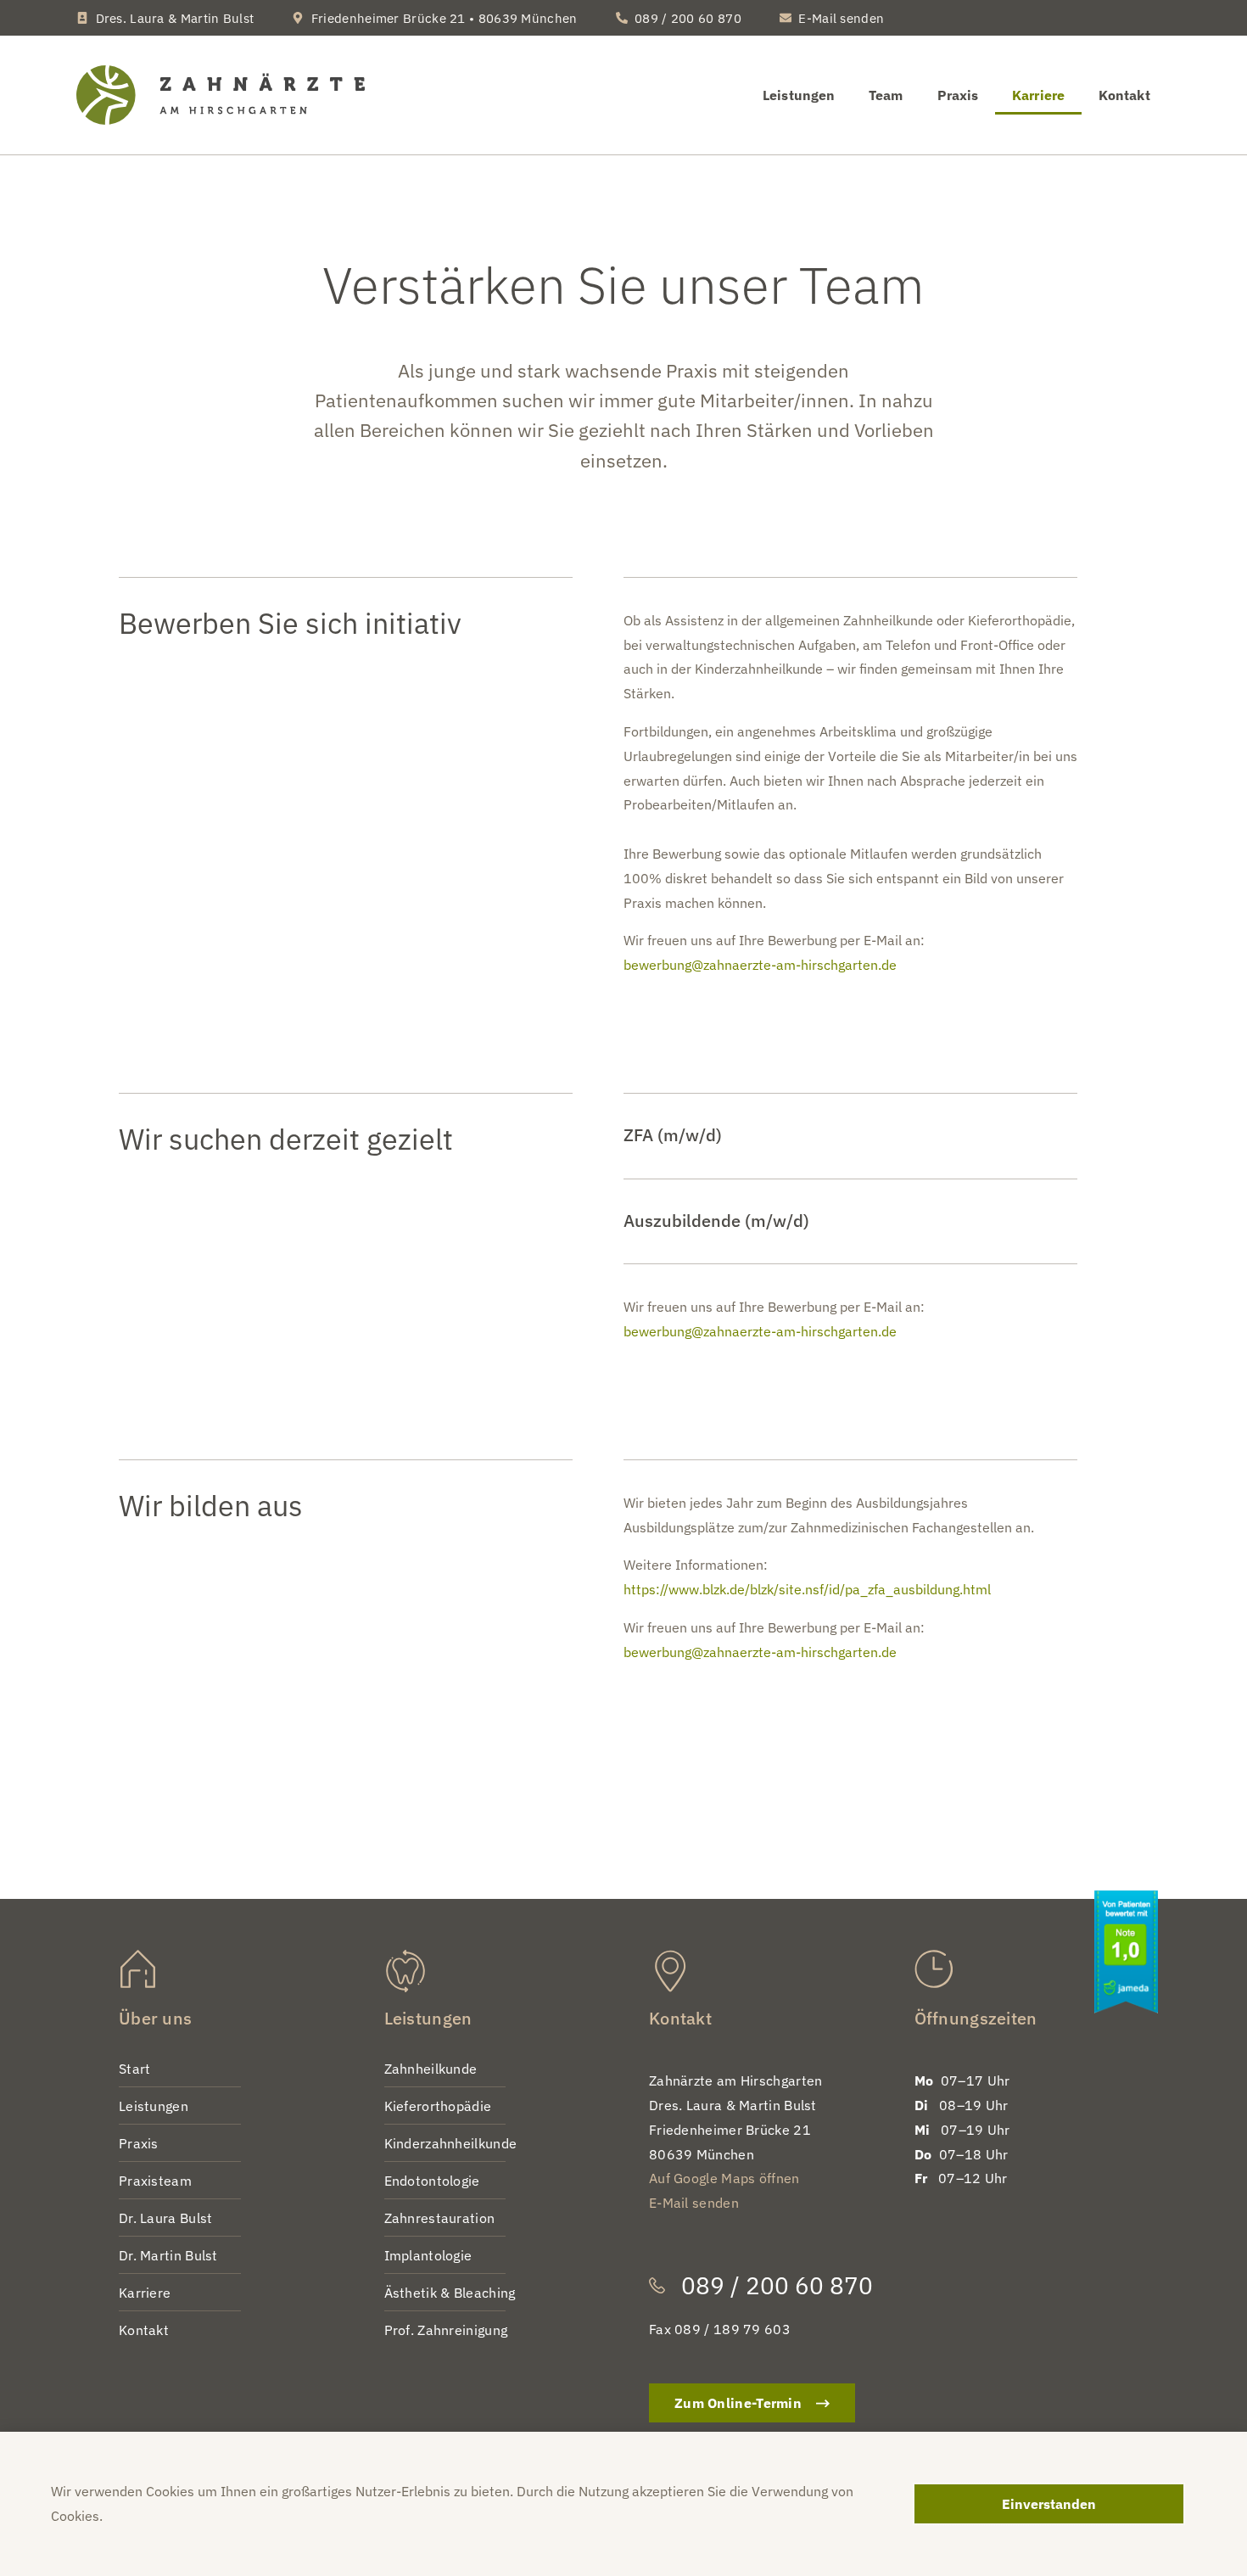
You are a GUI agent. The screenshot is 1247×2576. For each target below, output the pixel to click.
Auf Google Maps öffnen (724, 2178)
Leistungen (799, 95)
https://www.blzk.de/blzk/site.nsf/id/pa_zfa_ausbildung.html (807, 1589)
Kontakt (1124, 95)
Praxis (958, 95)
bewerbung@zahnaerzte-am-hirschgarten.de (760, 965)
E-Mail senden (694, 2203)
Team (886, 95)
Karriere (1038, 95)
